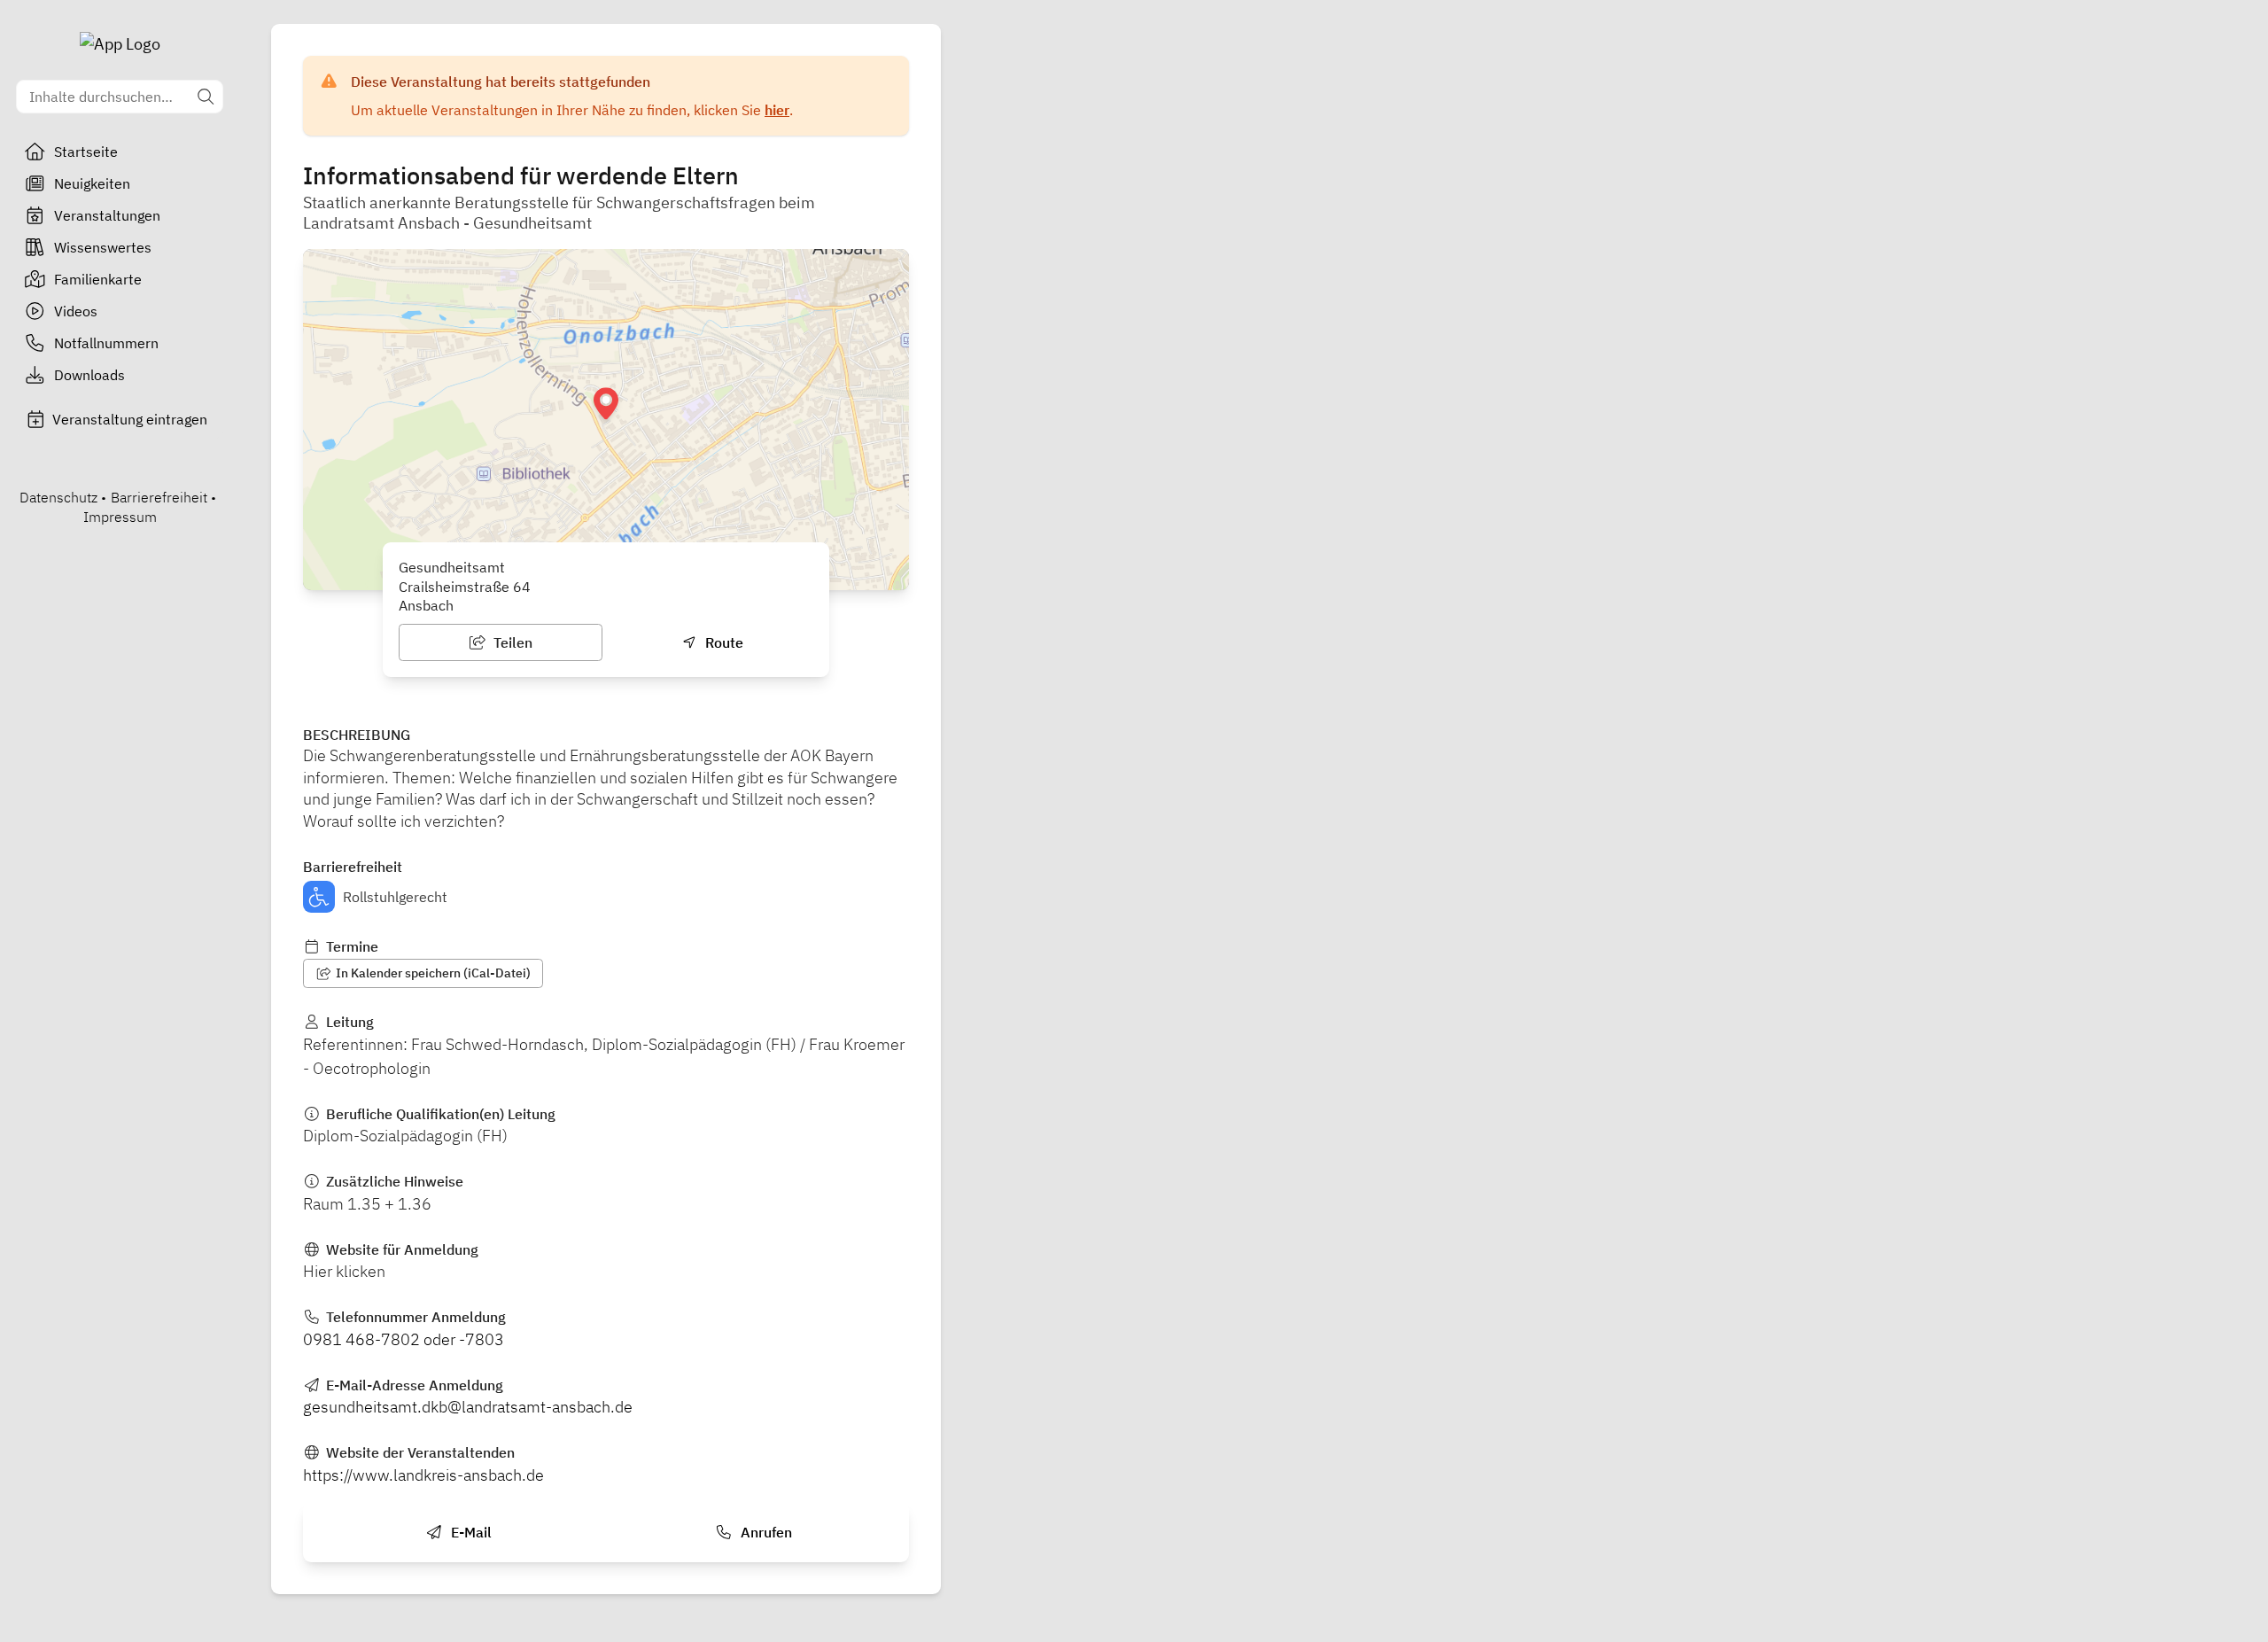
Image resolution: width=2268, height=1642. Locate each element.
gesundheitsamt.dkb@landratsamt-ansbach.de (468, 1407)
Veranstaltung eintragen (130, 419)
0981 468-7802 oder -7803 (404, 1339)
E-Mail (470, 1532)
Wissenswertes (103, 247)
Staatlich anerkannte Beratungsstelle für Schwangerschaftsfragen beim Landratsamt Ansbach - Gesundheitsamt (559, 213)
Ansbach (426, 605)
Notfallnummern (106, 343)
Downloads (89, 375)
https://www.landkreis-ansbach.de (423, 1475)
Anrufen (765, 1532)
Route (722, 642)
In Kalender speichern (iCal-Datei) (432, 973)
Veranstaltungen (107, 215)
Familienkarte (98, 279)
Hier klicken (344, 1271)
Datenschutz (58, 497)
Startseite (86, 152)
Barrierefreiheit (159, 497)
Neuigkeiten (92, 183)
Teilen (511, 642)
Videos (76, 311)
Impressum (120, 517)
